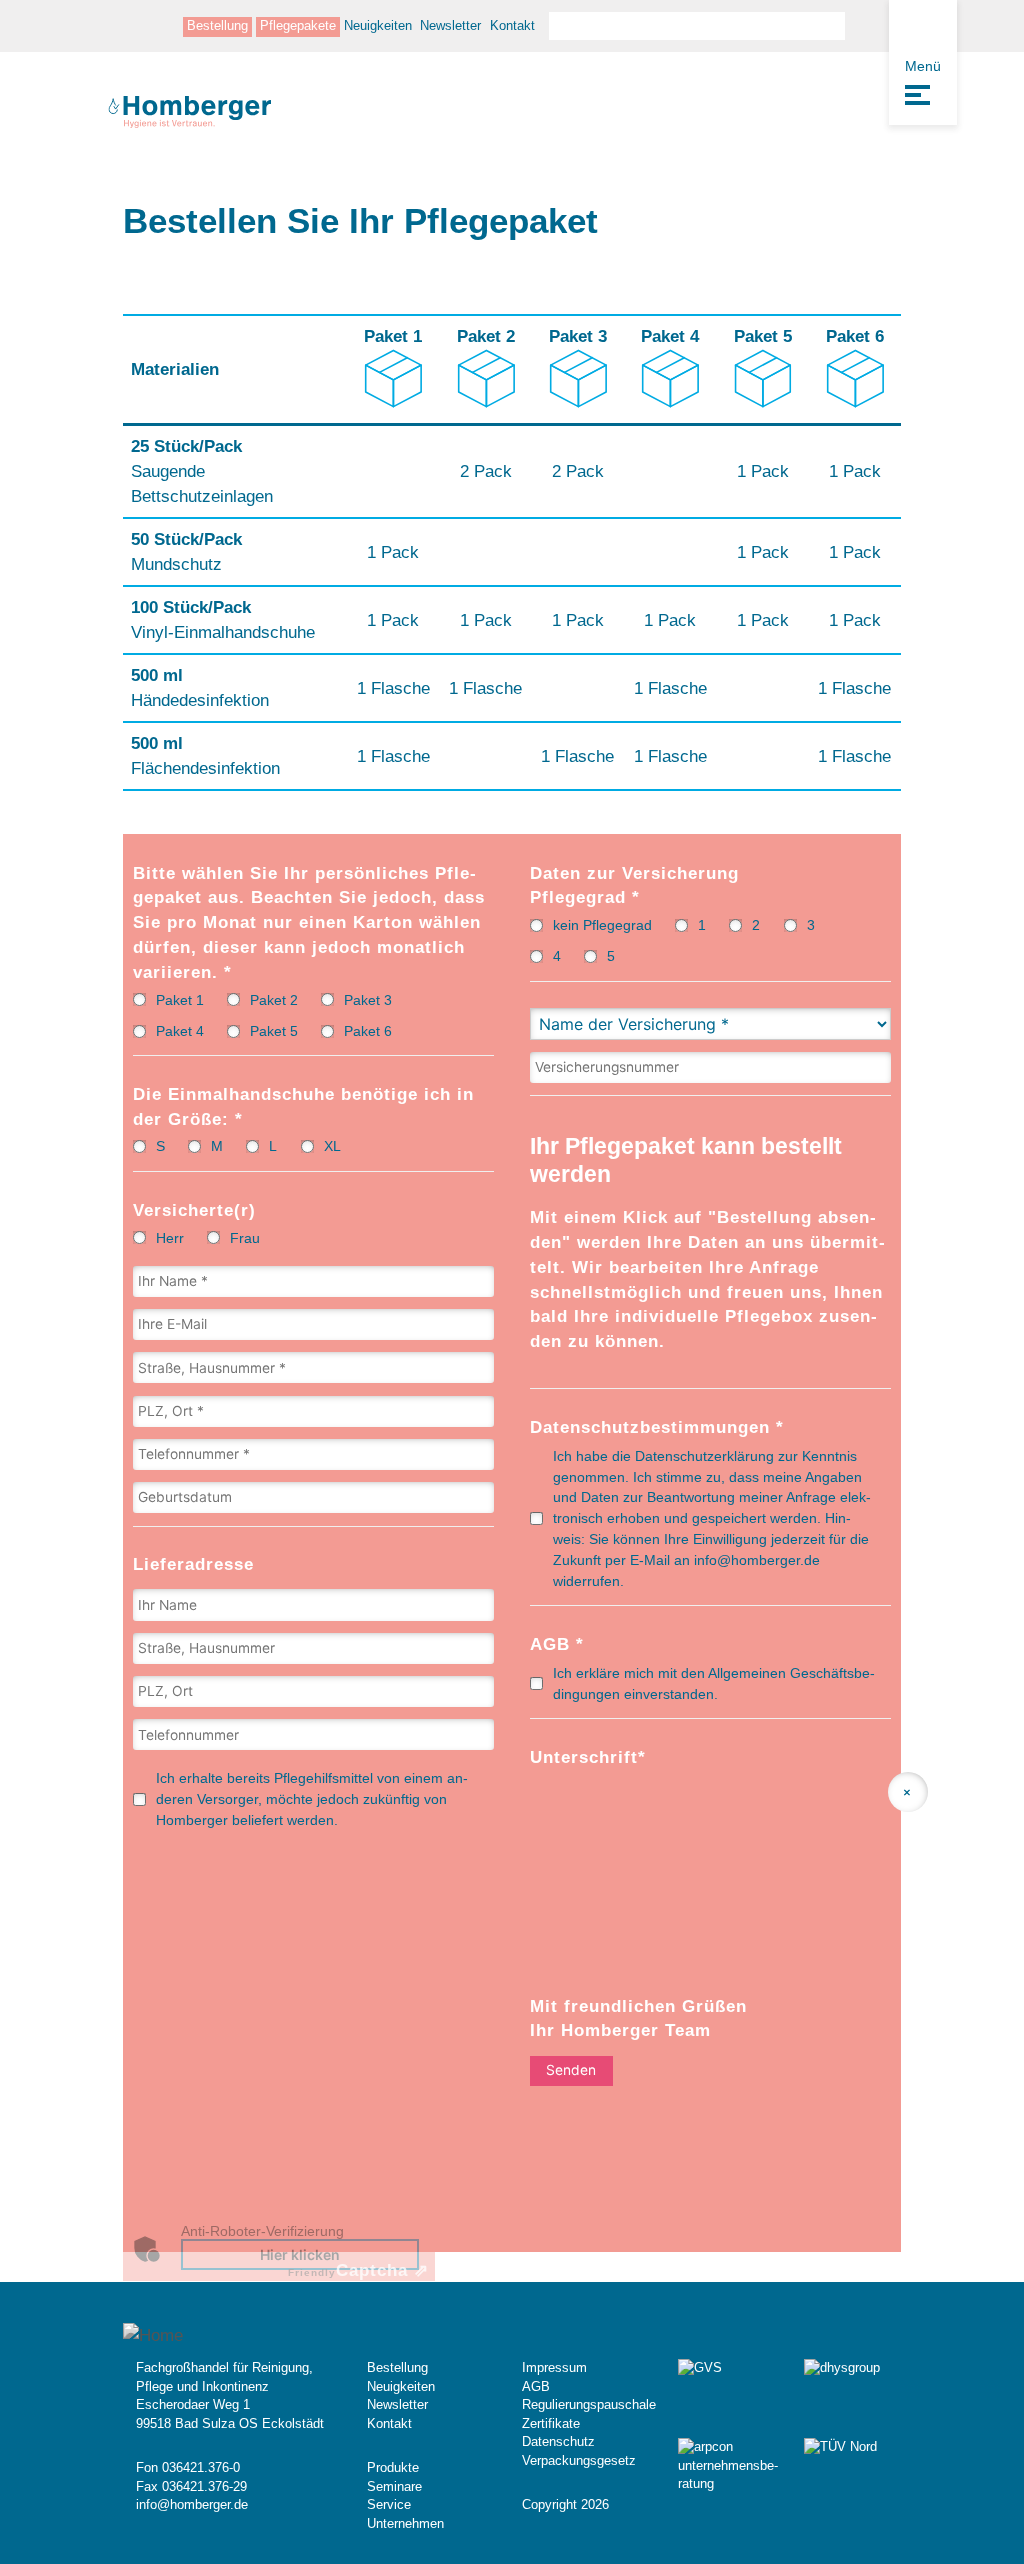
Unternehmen (405, 2523)
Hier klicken (300, 2254)
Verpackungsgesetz (579, 2460)
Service (389, 2504)
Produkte (393, 2467)
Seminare (394, 2486)
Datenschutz (558, 2441)
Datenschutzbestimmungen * (657, 1427)
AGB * (557, 1644)
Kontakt (512, 25)
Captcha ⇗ (358, 2270)
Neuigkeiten (378, 25)
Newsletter (450, 25)
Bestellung (217, 25)
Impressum (554, 2367)
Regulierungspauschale (589, 2404)
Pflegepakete (298, 25)
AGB (536, 2386)
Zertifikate (551, 2423)
